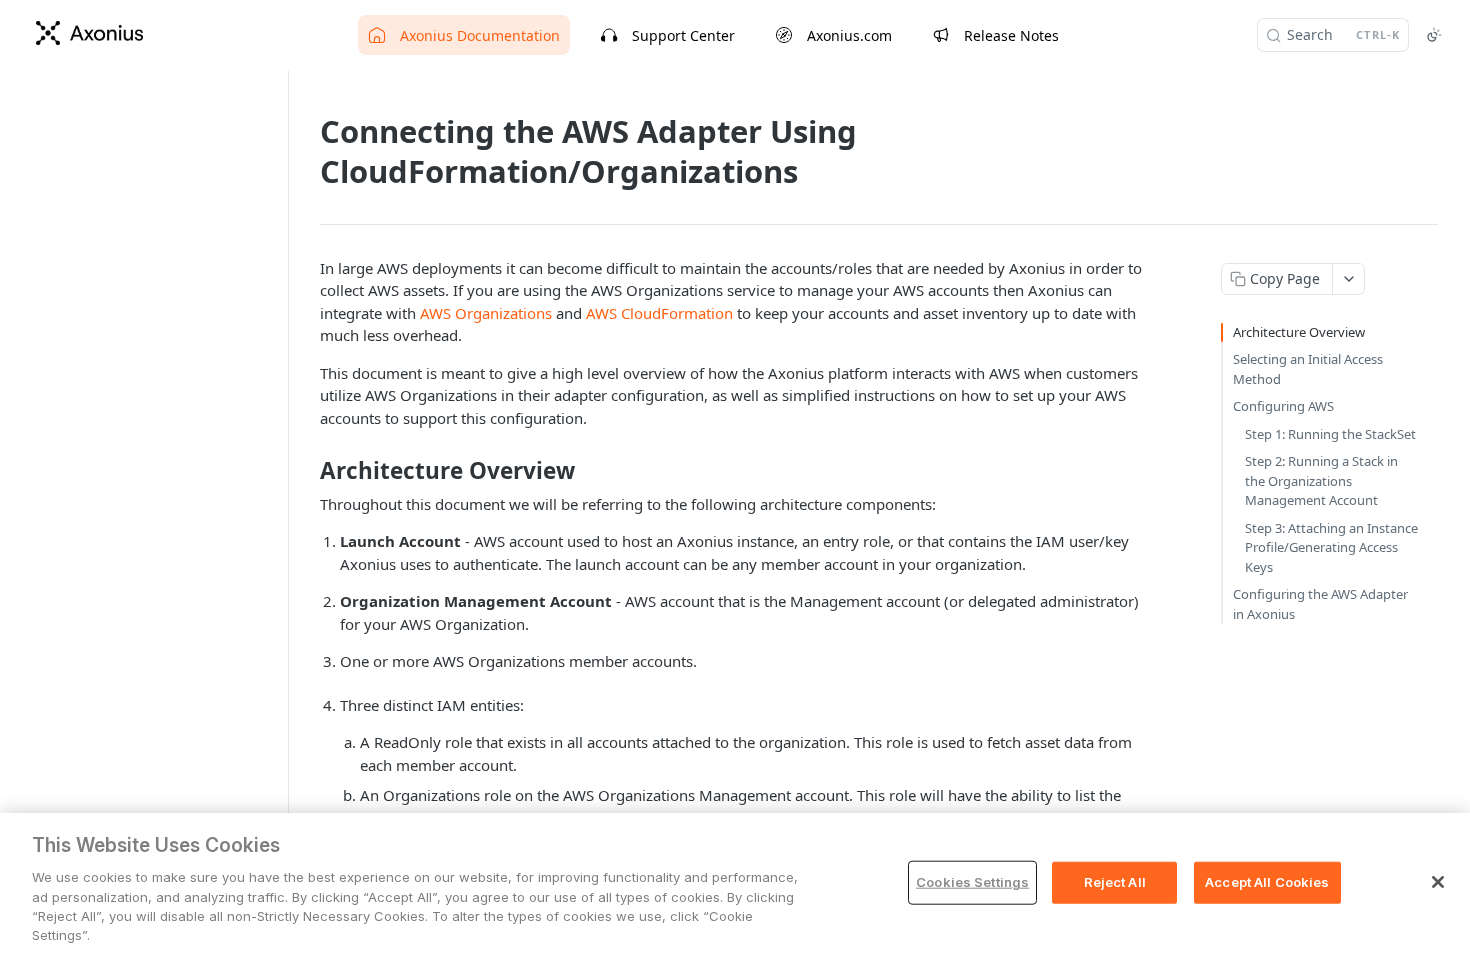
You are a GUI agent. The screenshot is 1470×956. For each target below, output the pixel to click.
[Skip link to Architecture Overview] (306, 471)
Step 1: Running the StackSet (1330, 434)
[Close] (1438, 882)
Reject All (1115, 882)
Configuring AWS (1283, 406)
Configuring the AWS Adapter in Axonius (1320, 604)
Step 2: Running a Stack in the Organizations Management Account (1321, 480)
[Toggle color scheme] (1434, 35)
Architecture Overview (1299, 332)
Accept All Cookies (1267, 882)
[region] (735, 884)
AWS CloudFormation (659, 313)
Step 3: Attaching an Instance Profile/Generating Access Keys (1331, 547)
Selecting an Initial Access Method (1308, 369)
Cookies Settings (972, 882)
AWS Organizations (486, 313)
